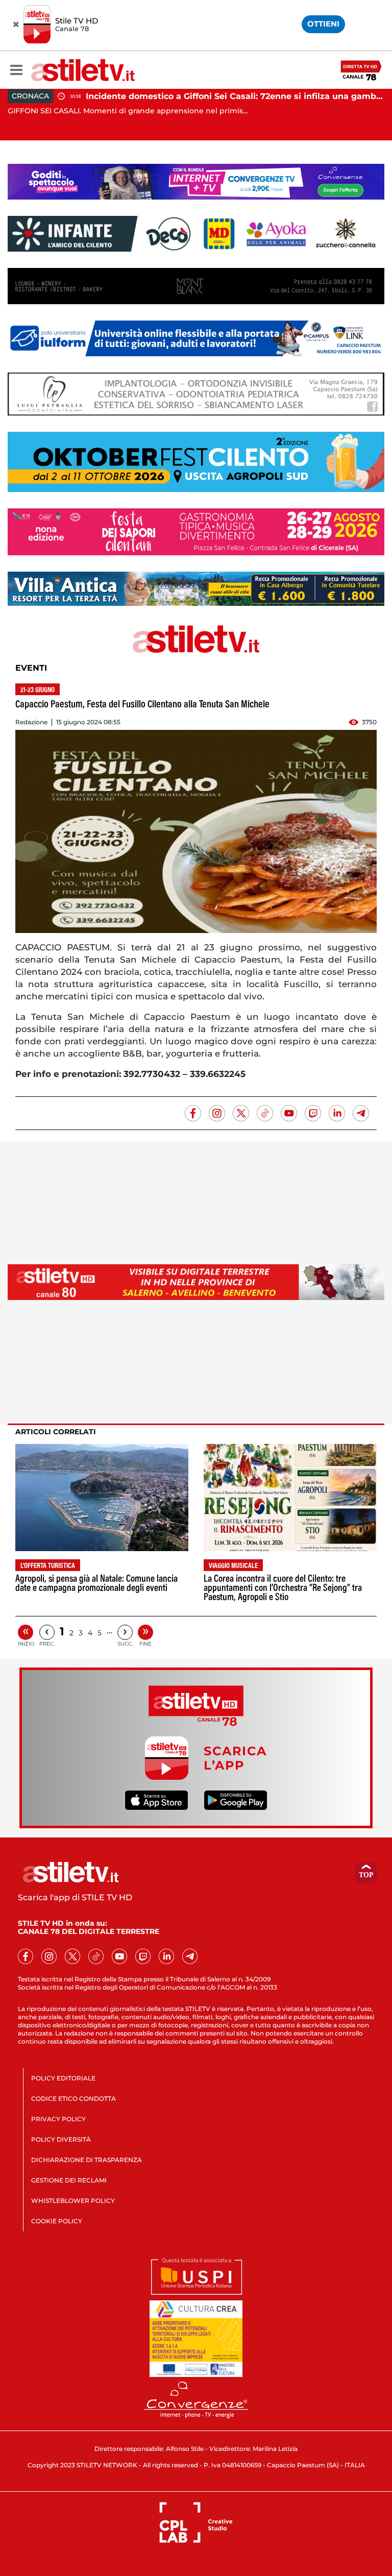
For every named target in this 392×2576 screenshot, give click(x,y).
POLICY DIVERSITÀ (61, 2139)
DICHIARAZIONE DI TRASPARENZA (87, 2160)
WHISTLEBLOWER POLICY (73, 2201)
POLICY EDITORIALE (63, 2078)
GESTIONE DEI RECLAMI (69, 2180)
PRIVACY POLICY (58, 2119)
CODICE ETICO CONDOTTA (73, 2099)
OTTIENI (323, 24)
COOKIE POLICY (57, 2221)
